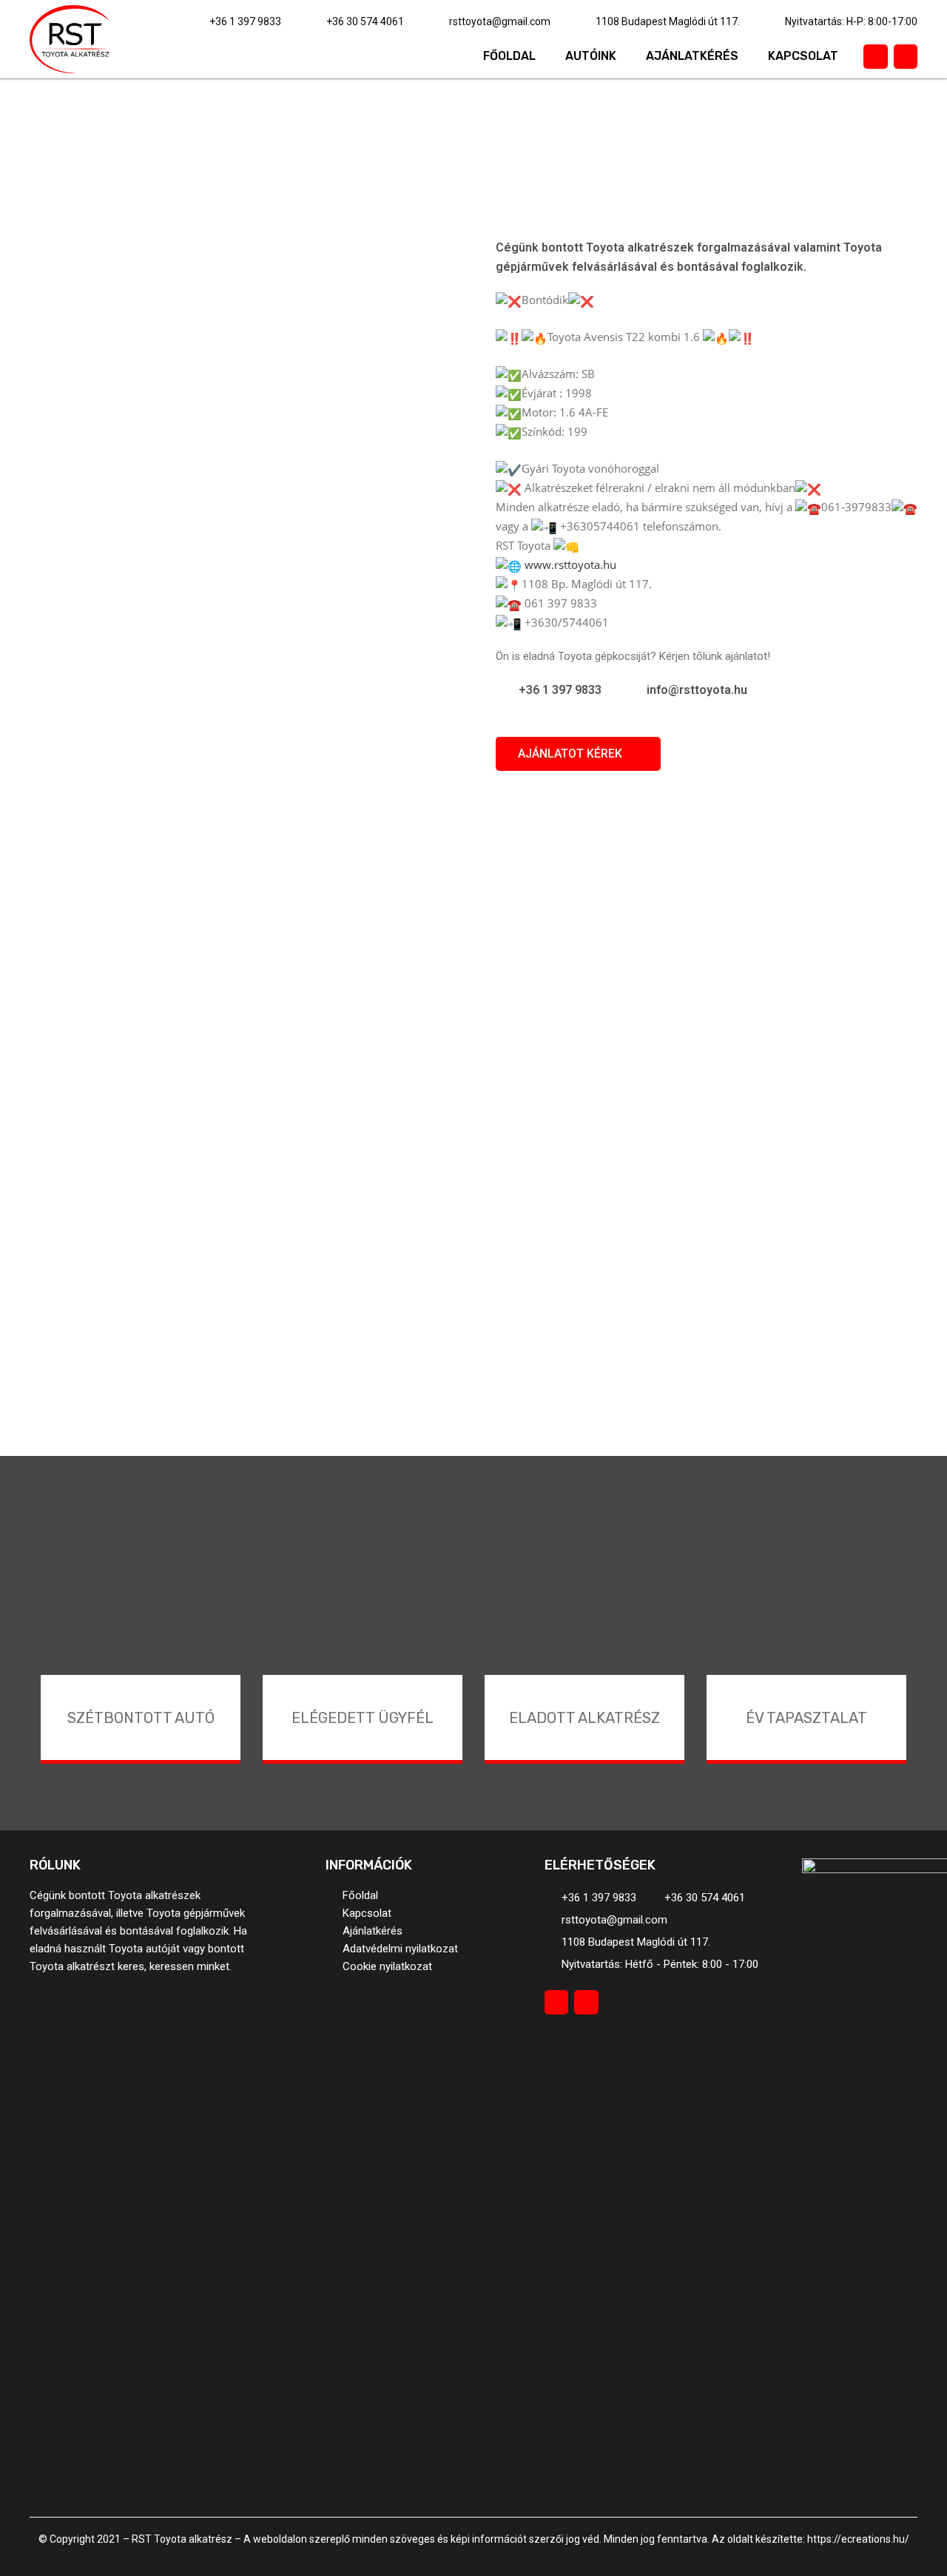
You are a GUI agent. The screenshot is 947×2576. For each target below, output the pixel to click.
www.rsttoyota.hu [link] (570, 564)
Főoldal (509, 56)
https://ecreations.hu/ (858, 2539)
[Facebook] (875, 56)
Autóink (591, 56)
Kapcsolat (803, 56)
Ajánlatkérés (692, 56)
